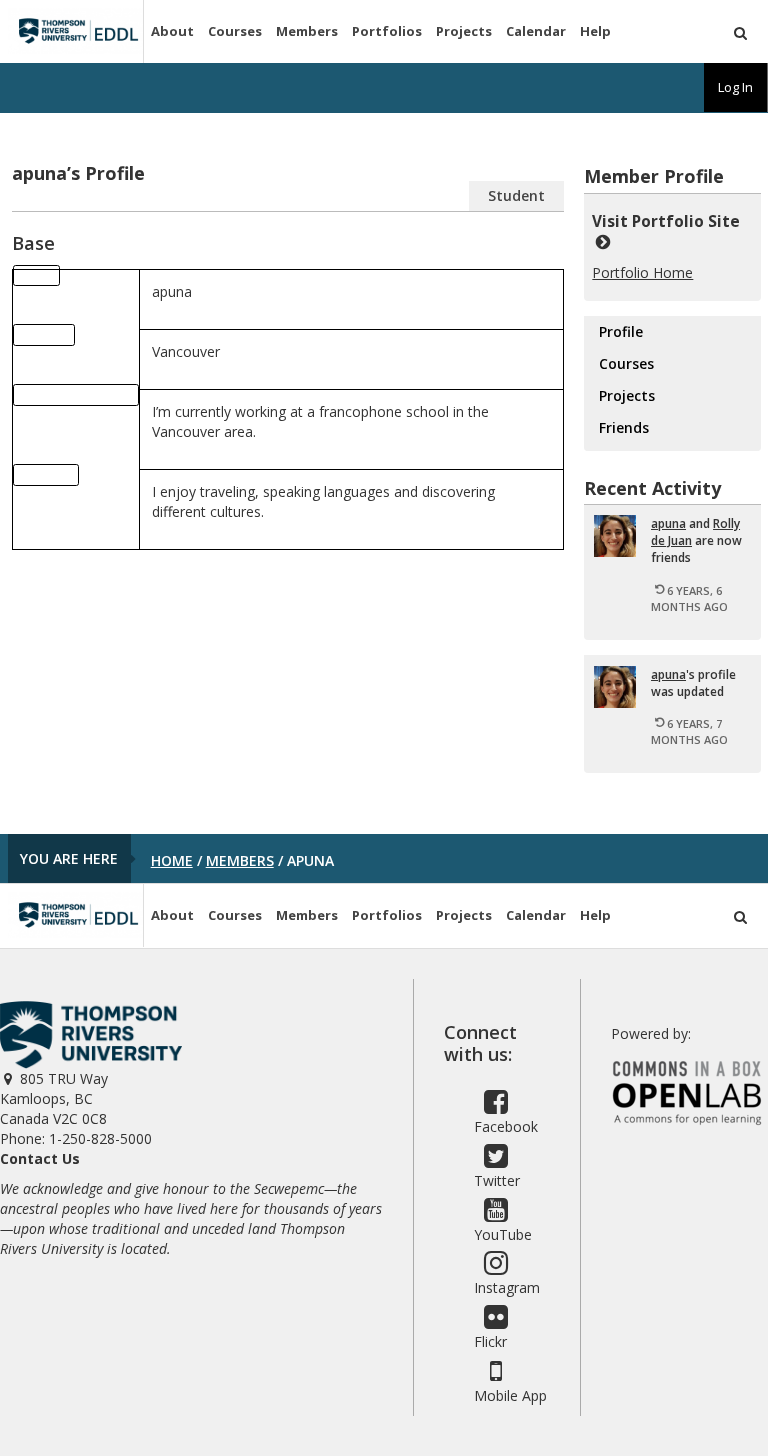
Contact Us (40, 1158)
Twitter (497, 1180)
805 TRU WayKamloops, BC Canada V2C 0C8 (54, 1098)
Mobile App (510, 1395)
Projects (464, 31)
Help (595, 31)
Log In (735, 87)
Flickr (490, 1341)
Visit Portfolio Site (670, 221)
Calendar (536, 31)
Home (172, 860)
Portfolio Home (642, 272)
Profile (621, 331)
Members (307, 31)
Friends (624, 427)
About (172, 31)
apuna (668, 523)
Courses (235, 31)
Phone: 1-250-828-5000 (76, 1138)
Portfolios (387, 31)
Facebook (506, 1126)
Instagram (507, 1287)
